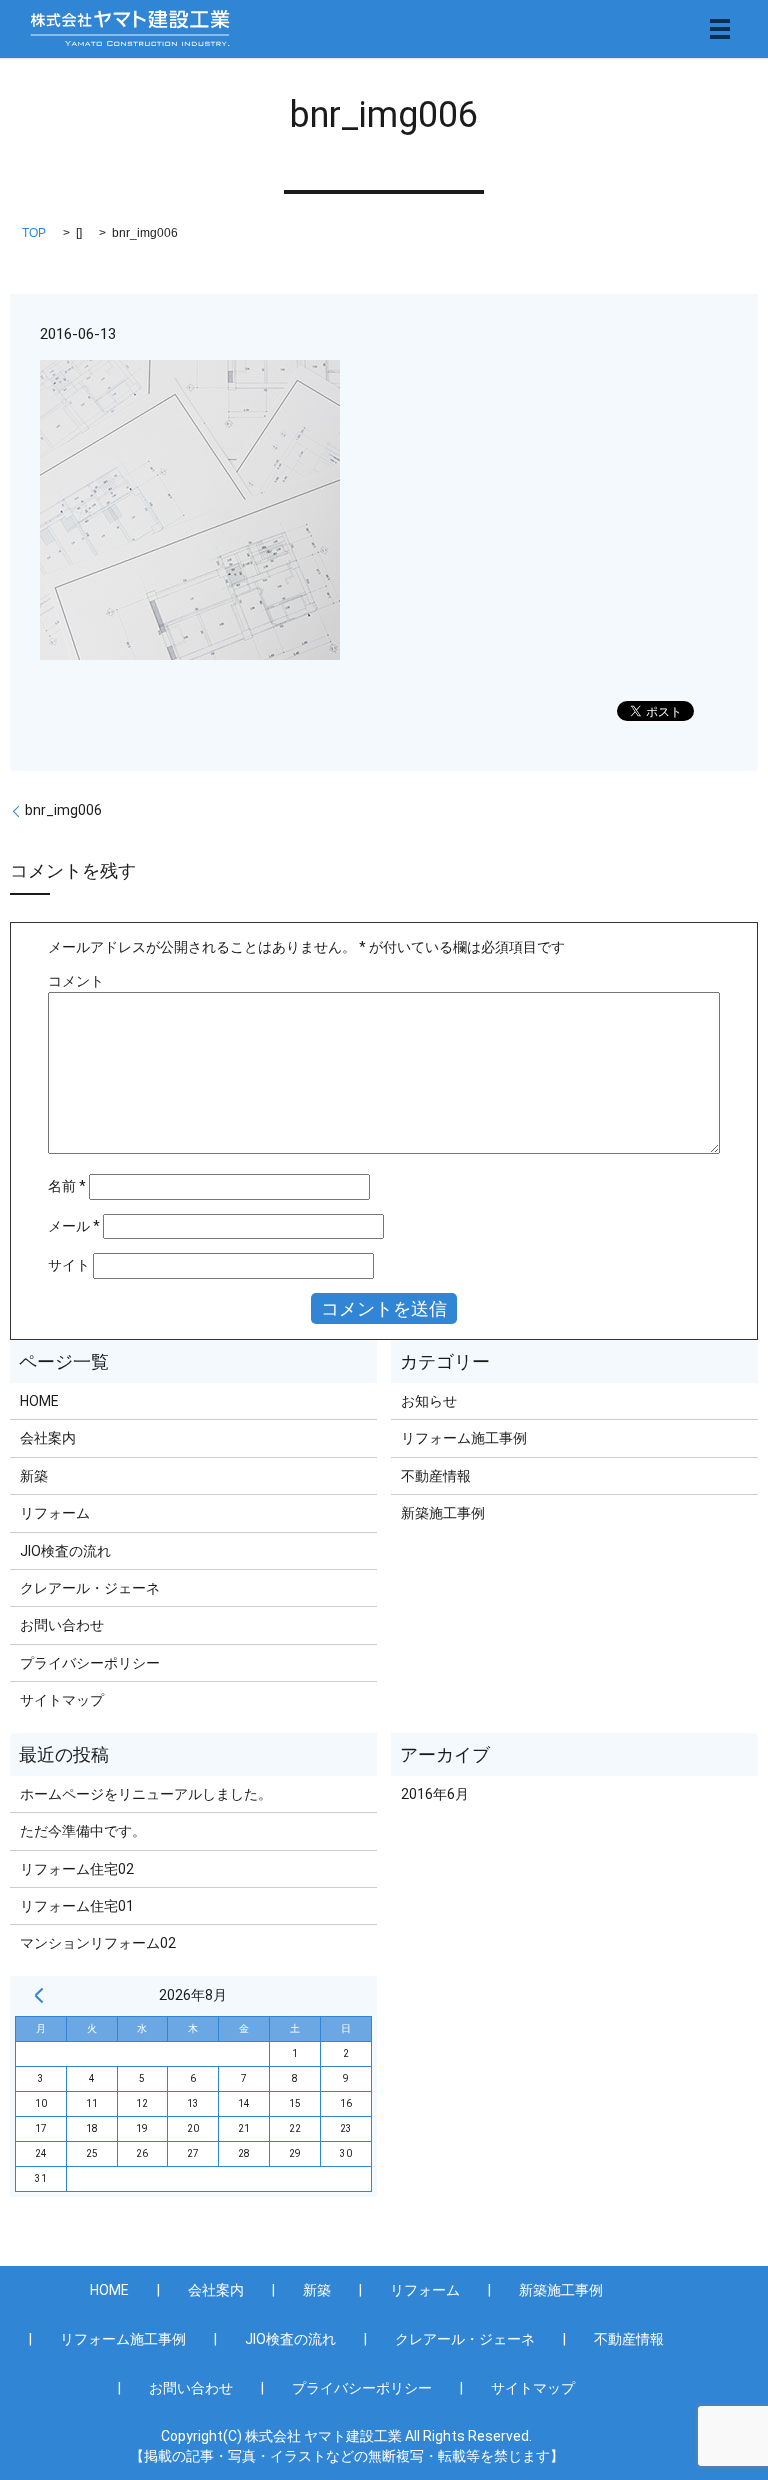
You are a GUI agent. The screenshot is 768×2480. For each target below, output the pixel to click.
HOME (39, 1401)
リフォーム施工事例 (464, 1438)
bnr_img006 (63, 810)
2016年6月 (435, 1794)
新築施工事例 (443, 1513)
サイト (69, 1265)
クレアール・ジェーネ (90, 1588)
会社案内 (48, 1438)
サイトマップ (62, 1700)
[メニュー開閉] (720, 29)
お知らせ (429, 1401)
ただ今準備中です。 (83, 1831)
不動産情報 (436, 1476)
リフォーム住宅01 (77, 1906)
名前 (67, 1186)
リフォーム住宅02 (77, 1869)
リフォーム (55, 1513)
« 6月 (39, 1995)
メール (74, 1226)
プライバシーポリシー (90, 1663)
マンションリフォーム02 (98, 1943)
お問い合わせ (62, 1625)
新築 (34, 1476)
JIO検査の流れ (65, 1551)
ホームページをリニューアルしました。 (146, 1794)
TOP (34, 233)
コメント (76, 981)
